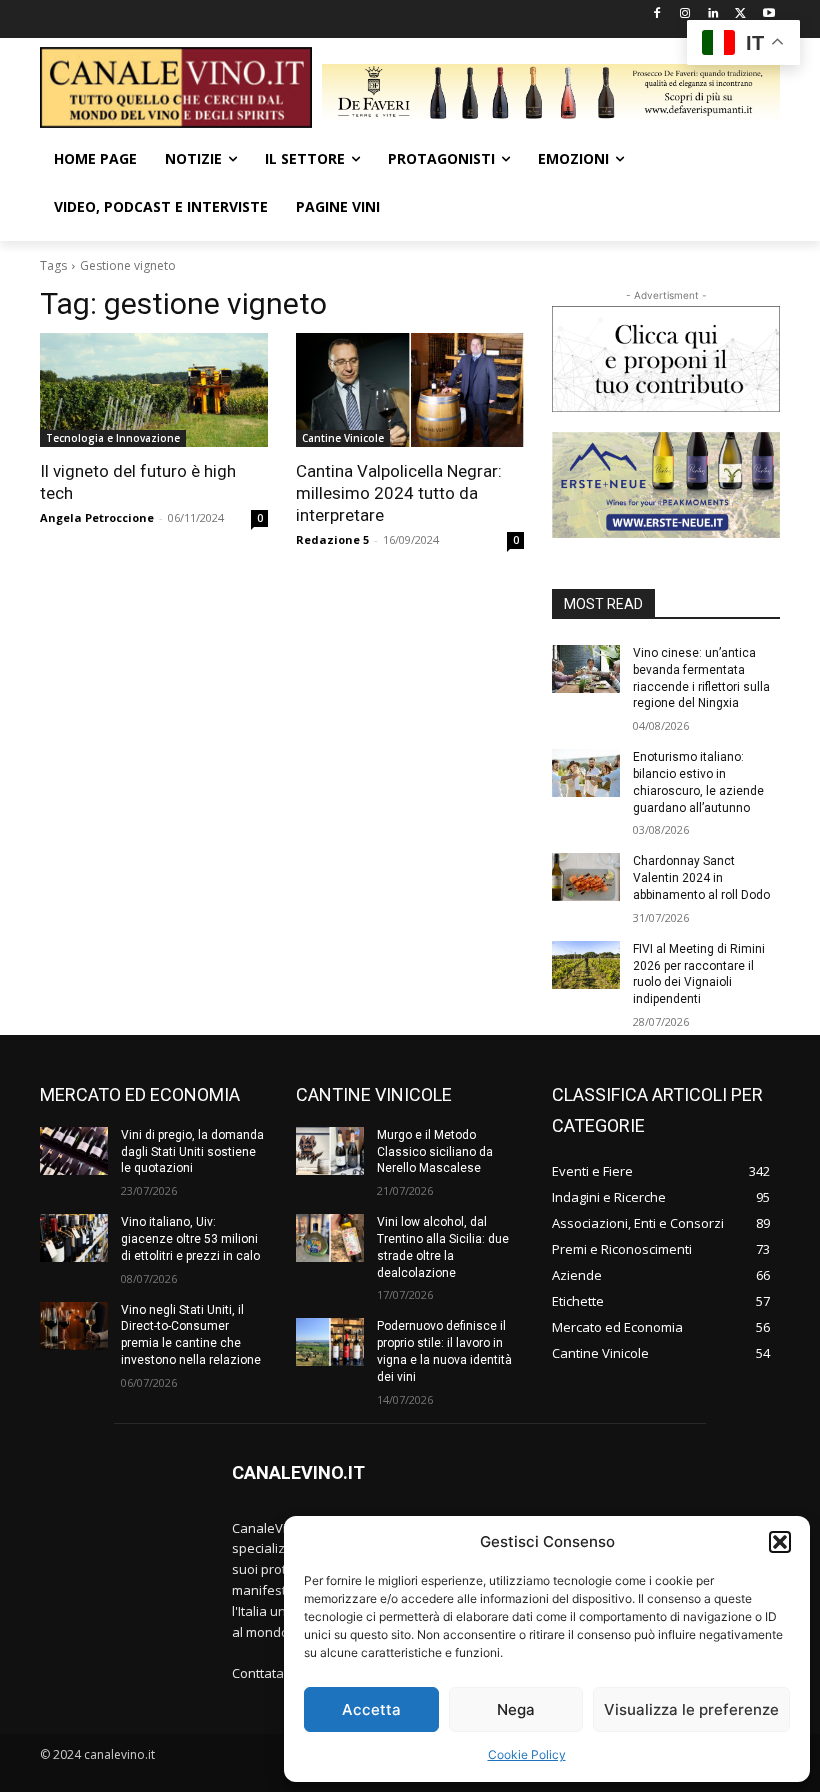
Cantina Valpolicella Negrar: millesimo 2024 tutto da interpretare (399, 493)
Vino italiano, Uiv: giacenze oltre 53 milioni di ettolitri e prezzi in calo (190, 1239)
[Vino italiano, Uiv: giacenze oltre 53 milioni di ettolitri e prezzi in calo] (74, 1238)
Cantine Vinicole (343, 438)
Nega (516, 1709)
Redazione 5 (332, 539)
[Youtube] (768, 14)
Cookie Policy (527, 1754)
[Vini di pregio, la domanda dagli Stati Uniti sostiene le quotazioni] (74, 1151)
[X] (740, 14)
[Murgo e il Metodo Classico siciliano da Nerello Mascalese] (330, 1151)
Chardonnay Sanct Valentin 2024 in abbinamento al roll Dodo (701, 878)
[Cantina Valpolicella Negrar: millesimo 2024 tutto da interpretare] (410, 390)
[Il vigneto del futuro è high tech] (154, 390)
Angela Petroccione (97, 517)
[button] (780, 1542)
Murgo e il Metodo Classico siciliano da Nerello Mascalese (435, 1152)
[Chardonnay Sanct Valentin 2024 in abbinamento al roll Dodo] (586, 877)
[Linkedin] (713, 14)
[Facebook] (657, 14)
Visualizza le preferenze (691, 1709)
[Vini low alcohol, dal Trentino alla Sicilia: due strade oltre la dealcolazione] (330, 1238)
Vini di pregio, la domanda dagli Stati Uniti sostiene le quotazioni (192, 1152)
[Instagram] (685, 14)
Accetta (371, 1709)
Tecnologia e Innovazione (113, 438)
